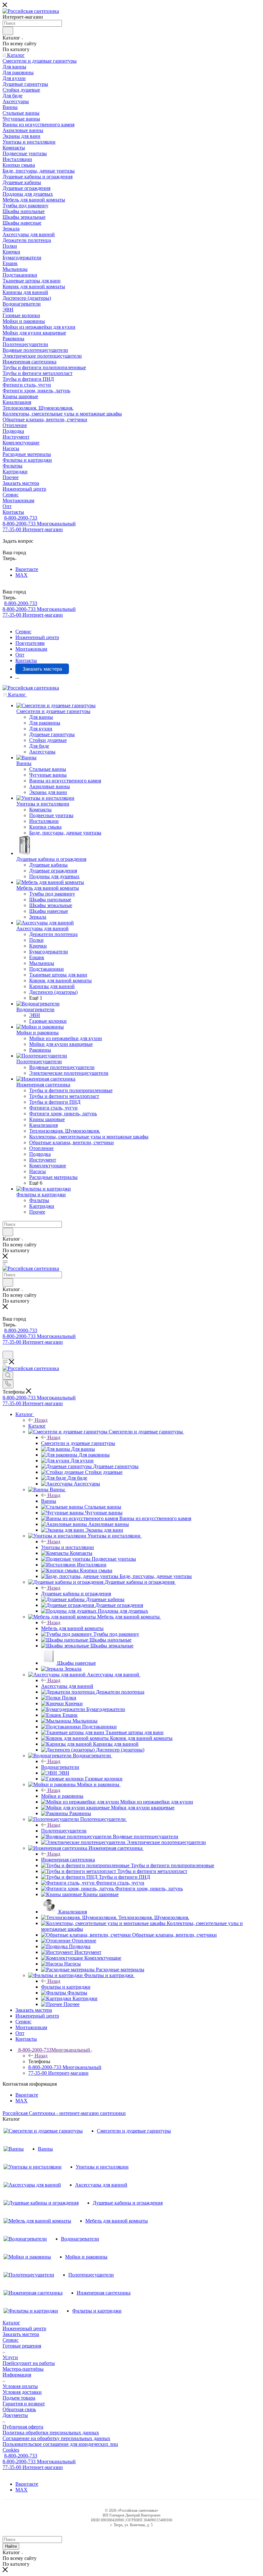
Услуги (10, 2357)
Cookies (11, 2450)
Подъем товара (19, 2398)
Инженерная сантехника (68, 1860)
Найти (11, 2546)
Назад (41, 1420)
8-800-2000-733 (21, 518)
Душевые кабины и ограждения (76, 1594)
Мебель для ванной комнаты (72, 1628)
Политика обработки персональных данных (51, 2433)
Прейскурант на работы (29, 2363)
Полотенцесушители (64, 1831)
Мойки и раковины (62, 1796)
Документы (15, 2415)
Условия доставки (22, 2392)
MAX (21, 575)
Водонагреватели (60, 1767)
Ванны (49, 1501)
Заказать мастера (21, 2334)
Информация (17, 2375)
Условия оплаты (20, 2386)
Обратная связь (19, 2409)
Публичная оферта (23, 2427)
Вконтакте (27, 569)
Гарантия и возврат (24, 2404)
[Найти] (8, 31)
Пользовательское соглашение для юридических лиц (60, 2444)
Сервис (11, 2340)
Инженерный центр (24, 2328)
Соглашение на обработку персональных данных (56, 2438)
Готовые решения (22, 2346)
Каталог (37, 1426)
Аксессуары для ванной (67, 1686)
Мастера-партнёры (23, 2369)
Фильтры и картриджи (66, 1987)
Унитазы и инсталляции (68, 1547)
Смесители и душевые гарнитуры (78, 1443)
